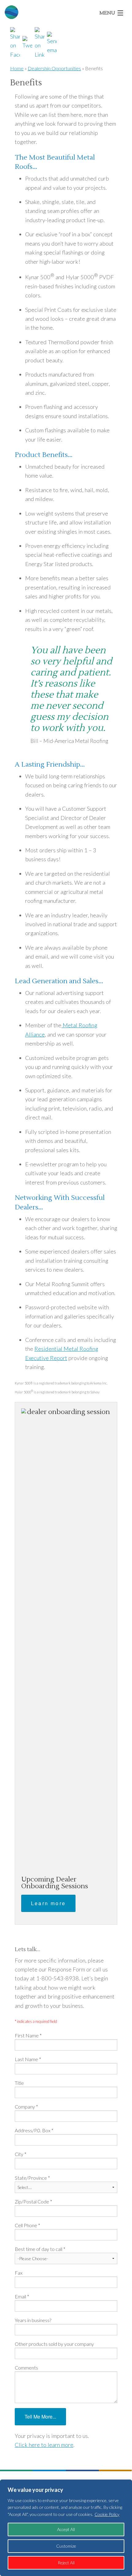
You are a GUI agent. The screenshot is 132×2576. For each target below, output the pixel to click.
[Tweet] (28, 43)
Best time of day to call (40, 2249)
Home (17, 68)
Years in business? (33, 2320)
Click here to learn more (44, 2445)
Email (22, 2296)
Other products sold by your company (54, 2344)
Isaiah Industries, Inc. (10, 12)
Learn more (48, 1903)
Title (19, 2083)
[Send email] (53, 43)
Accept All (66, 2529)
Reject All (66, 2563)
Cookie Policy (107, 2514)
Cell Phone (27, 2225)
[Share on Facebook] (16, 43)
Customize (66, 2546)
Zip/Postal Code (33, 2201)
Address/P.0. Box (34, 2130)
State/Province (32, 2178)
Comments (26, 2368)
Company (26, 2107)
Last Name (28, 2059)
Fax (19, 2273)
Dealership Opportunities (54, 68)
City (21, 2154)
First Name (28, 2035)
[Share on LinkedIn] (40, 43)
